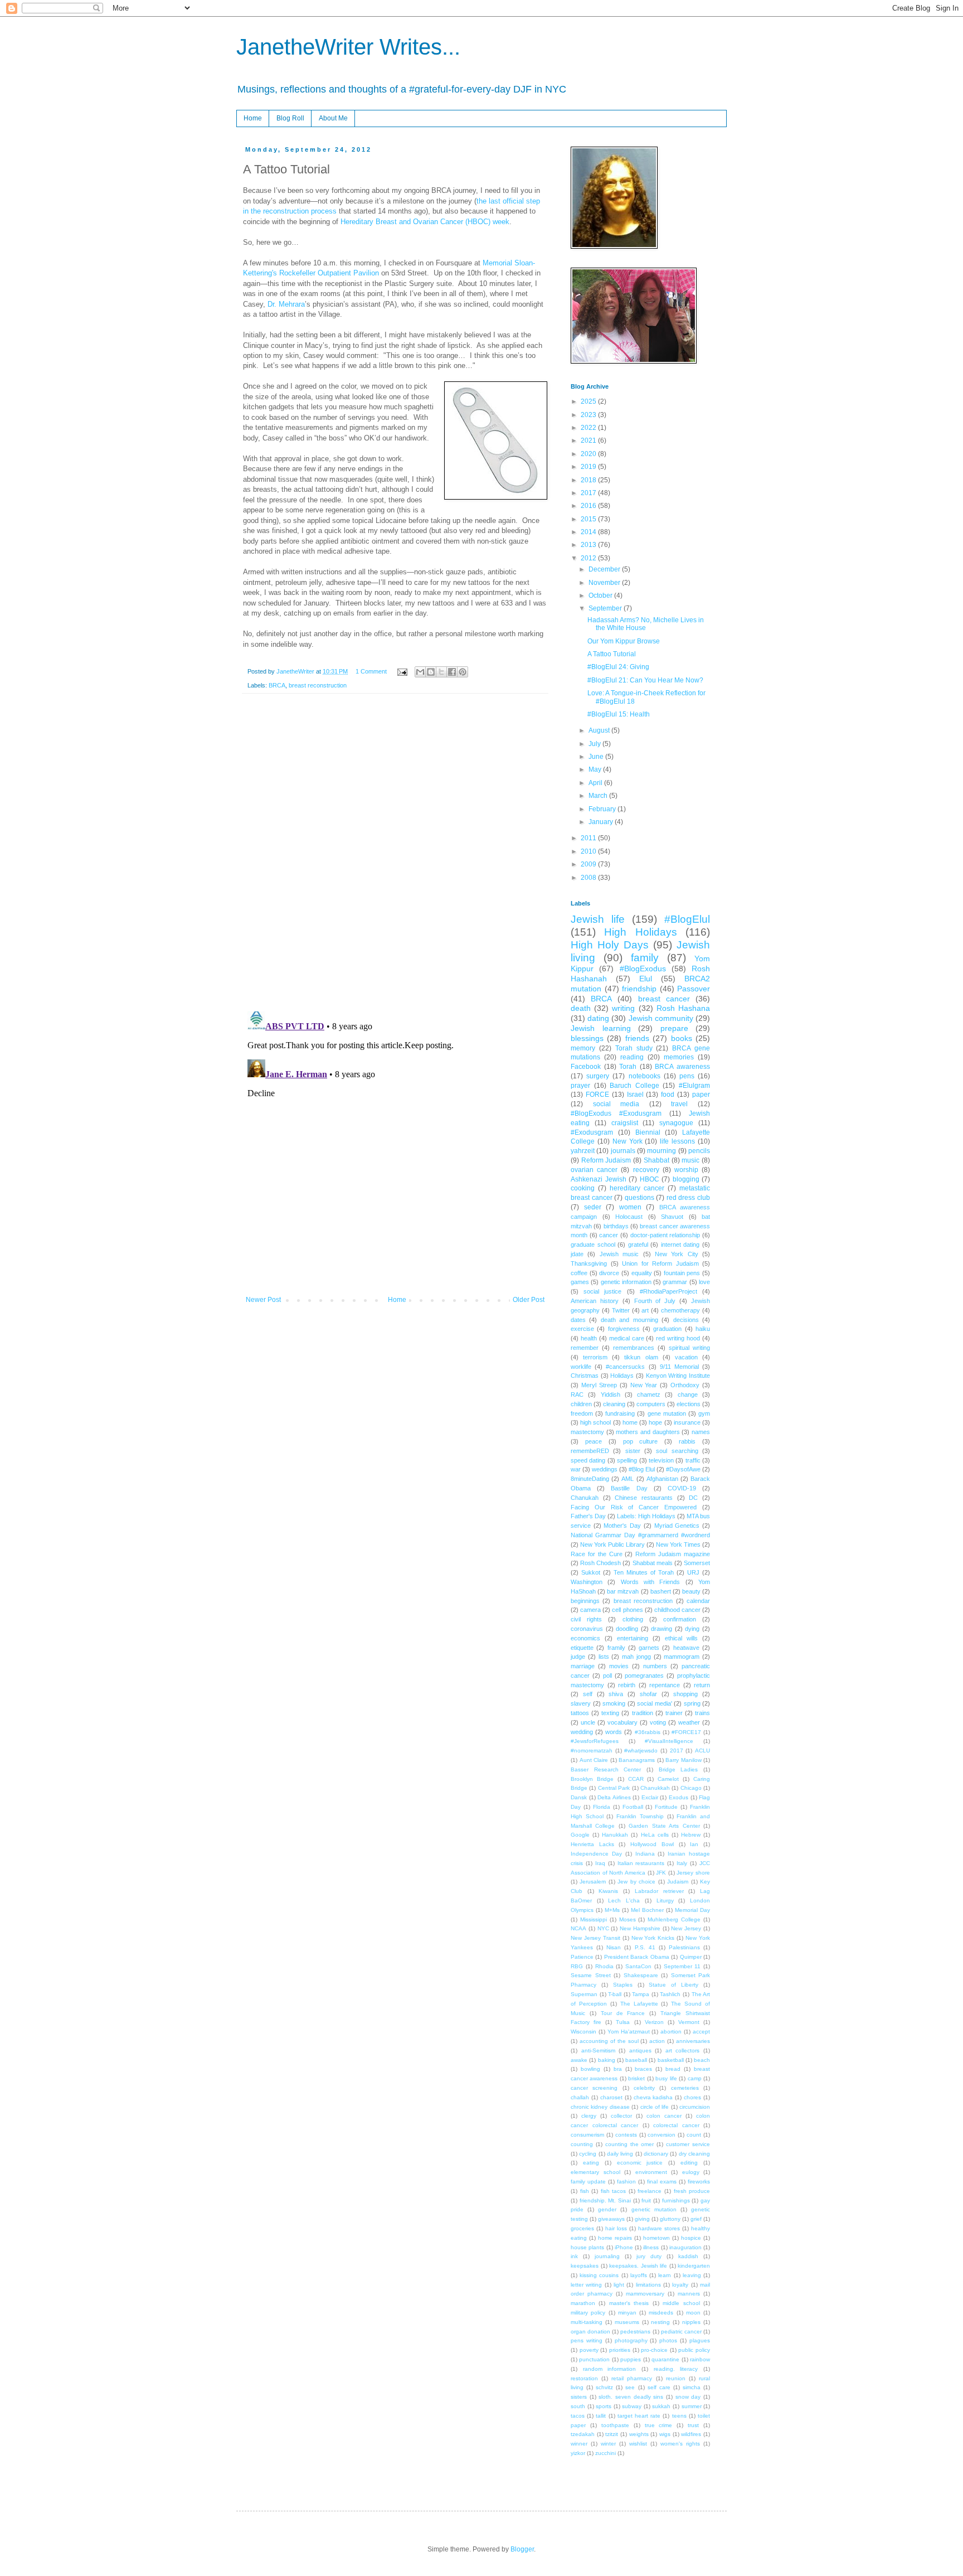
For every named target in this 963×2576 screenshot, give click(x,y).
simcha (692, 2387)
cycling (588, 2154)
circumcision (695, 2107)
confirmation (680, 1619)
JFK (661, 1873)
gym (704, 1413)
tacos (578, 2416)
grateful (638, 1245)
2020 (589, 454)
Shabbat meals (653, 1563)
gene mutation (667, 1413)
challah (580, 2097)
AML (628, 1479)
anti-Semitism (598, 2050)
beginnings (585, 1601)
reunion (676, 2378)
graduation (667, 1329)
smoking (614, 1703)
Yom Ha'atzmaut (629, 2032)
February (603, 809)
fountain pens (682, 1273)
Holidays (622, 1376)
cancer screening (594, 2088)
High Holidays (640, 932)
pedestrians (635, 2332)
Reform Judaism (606, 1160)
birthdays (616, 1226)
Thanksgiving (589, 1263)
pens (687, 1076)
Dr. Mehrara (286, 304)
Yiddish (611, 1394)
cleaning (614, 1404)
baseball (636, 2060)
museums (627, 2322)
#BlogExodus (643, 969)
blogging (686, 1179)
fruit (646, 2200)
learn (665, 2275)
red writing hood (678, 1338)
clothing (633, 1619)
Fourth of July (655, 1301)
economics (585, 1638)
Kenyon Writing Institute (678, 1376)
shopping (685, 1694)
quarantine (665, 2359)
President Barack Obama (637, 1957)
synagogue (676, 1123)
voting (658, 1722)
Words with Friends (651, 1582)
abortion (671, 2032)
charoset (611, 2097)
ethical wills (681, 1638)
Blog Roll (290, 118)
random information (610, 2369)
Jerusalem (593, 1882)
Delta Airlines (614, 1797)
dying (692, 1629)
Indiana (645, 1854)
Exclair (650, 1797)
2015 (589, 519)
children (581, 1404)
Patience (582, 1957)
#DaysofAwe (683, 1469)
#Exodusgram (592, 1132)
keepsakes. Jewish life (638, 2266)
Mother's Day (622, 1526)
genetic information (626, 1282)
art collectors (683, 2050)
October (601, 595)
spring (692, 1703)
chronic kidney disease (600, 2107)
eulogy (691, 2172)
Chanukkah (655, 1788)
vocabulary (622, 1722)
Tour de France (623, 2013)
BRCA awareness (682, 1067)
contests (626, 2135)
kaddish (688, 2256)
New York (628, 1141)
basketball (671, 2060)
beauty (691, 1591)
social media (616, 1104)
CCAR (636, 1779)
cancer (609, 1235)
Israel (635, 1095)
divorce (609, 1273)
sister (633, 1451)
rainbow (700, 2359)
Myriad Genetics (677, 1526)
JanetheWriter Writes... (348, 47)
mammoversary (645, 2294)
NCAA (578, 1928)
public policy (694, 2350)
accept (701, 2032)
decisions (686, 1320)
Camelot (668, 1779)
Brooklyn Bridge (592, 1779)
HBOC (650, 1179)
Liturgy (665, 1900)
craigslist (625, 1123)
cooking (583, 1188)
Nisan (614, 1947)
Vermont (689, 2022)
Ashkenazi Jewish (599, 1179)
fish (585, 2191)
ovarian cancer (594, 1170)
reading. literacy (676, 2369)
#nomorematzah (592, 1751)
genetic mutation (654, 2209)
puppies (631, 2359)
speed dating (588, 1460)
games (580, 1282)
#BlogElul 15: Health (619, 714)
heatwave (686, 1648)
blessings (587, 1038)
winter (608, 2444)
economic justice (640, 2163)
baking (607, 2060)
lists (604, 1657)
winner (579, 2444)
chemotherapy (680, 1310)
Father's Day (588, 1516)
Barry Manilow (684, 1760)
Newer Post (263, 1300)
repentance (665, 1685)
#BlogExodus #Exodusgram (616, 1113)
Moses (628, 1919)
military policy (588, 2313)
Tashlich (670, 1994)
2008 (589, 878)
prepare (674, 1028)
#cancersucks (625, 1367)
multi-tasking (587, 2322)
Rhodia (604, 1966)
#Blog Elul (642, 1469)
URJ (693, 1572)
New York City (677, 1254)
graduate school (593, 1245)
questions (639, 1198)
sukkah (661, 2406)
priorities (620, 2350)
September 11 (682, 1966)
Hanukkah (615, 1835)
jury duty (649, 2256)
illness (651, 2247)
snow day (688, 2397)
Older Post (529, 1300)
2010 (589, 851)
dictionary (656, 2154)
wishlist (638, 2444)
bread (673, 2069)
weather (689, 1722)
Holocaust (629, 1217)
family (645, 958)
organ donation (590, 2332)
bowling (590, 2069)
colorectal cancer (676, 2125)
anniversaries (693, 2041)
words (614, 1732)
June (597, 757)
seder (593, 1207)
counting (582, 2144)
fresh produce (692, 2191)
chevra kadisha (653, 2097)
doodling (627, 1629)
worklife (581, 1367)
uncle (588, 1722)
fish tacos (614, 2191)
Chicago (691, 1788)
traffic (693, 1460)
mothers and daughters (648, 1432)
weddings (605, 1469)
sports (604, 2406)
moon (693, 2313)
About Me (333, 118)
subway (632, 2406)
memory (583, 1048)
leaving (692, 2275)
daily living (620, 2154)
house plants (587, 2247)
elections (689, 1404)
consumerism (587, 2135)
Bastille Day (629, 1488)
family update (588, 2182)
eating (591, 2163)
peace (594, 1441)
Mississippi (594, 1919)
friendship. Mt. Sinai (605, 2200)
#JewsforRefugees (595, 1741)
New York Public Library (612, 1544)
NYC (603, 1928)
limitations (648, 2285)
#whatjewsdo (641, 1751)
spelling (627, 1460)
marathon (583, 2303)
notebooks (645, 1076)
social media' (655, 1703)
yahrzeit (583, 1151)
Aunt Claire (594, 1760)
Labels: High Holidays (646, 1516)
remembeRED (590, 1451)
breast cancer (664, 999)
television (661, 1460)
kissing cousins (599, 2275)
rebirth (627, 1685)
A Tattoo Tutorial (612, 654)
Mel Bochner (647, 1910)
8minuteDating (590, 1479)
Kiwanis (608, 1891)
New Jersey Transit (595, 1938)
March (599, 796)
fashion (626, 2182)
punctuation (594, 2359)
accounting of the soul (609, 2041)
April (596, 783)
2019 (589, 467)
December (605, 569)
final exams (662, 2182)
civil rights (586, 1619)
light (619, 2285)
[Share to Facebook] (452, 672)
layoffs (639, 2275)
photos (668, 2340)
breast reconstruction (318, 685)
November (605, 583)
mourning (662, 1151)
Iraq (600, 1863)
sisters (579, 2397)
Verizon (654, 2022)
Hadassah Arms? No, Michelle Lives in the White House (646, 624)
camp (695, 2078)
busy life (666, 2078)
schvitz (604, 2387)
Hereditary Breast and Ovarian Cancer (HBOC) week (425, 222)
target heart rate (639, 2416)
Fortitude (666, 1807)
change (688, 1394)
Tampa (641, 1994)
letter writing (586, 2285)
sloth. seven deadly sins (631, 2397)
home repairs (615, 2238)
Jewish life (598, 919)
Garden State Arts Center (664, 1826)
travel (679, 1104)
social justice (602, 1291)
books (682, 1038)
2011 (589, 838)
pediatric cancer (681, 2332)
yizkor (578, 2453)
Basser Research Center (606, 1769)
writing (623, 1008)
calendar (698, 1601)
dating (598, 1018)
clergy (589, 2116)
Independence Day (596, 1854)
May (596, 769)
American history (595, 1301)
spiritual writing (689, 1348)
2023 (589, 415)
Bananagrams (637, 1760)
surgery (598, 1076)
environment (651, 2172)
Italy (682, 1863)
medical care (627, 1338)
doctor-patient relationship (665, 1235)
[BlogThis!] (431, 672)
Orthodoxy (685, 1385)
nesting (660, 2322)
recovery (646, 1170)
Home (253, 118)
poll (607, 1676)
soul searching (677, 1451)
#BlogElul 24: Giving (618, 667)
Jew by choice (636, 1882)
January (602, 822)
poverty (589, 2350)
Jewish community (661, 1018)
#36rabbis (648, 1732)
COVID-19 (682, 1488)
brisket (636, 2078)
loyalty (680, 2285)
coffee (579, 1273)
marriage (583, 1666)
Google (580, 1835)
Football (633, 1807)
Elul (646, 979)
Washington (587, 1582)
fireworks (699, 2182)
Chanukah (585, 1498)
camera (590, 1610)
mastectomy (587, 1432)
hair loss (616, 2228)
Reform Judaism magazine (673, 1554)
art (645, 1310)
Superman (584, 1994)
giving (642, 2219)
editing (689, 2163)
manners (689, 2294)
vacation (686, 1357)
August (600, 730)
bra (618, 2069)
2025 (589, 401)
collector (621, 2116)
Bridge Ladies (679, 1769)
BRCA (277, 685)
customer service (688, 2144)
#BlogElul (687, 919)
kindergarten (694, 2266)
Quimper (691, 1957)
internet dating (680, 1245)
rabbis (687, 1441)
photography (631, 2340)
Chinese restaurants (644, 1498)
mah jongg (636, 1657)
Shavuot (672, 1217)
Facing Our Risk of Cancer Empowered (634, 1507)
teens (679, 2416)
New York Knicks (653, 1938)
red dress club (688, 1198)
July (595, 744)
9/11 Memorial (679, 1367)
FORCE (597, 1095)
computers (651, 1404)
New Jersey (686, 1928)
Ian (694, 1844)
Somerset (697, 1563)
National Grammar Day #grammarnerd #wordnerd (640, 1535)
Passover (694, 989)
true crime (659, 2425)
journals (623, 1151)
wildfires (691, 2434)
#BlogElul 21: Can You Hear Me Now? (645, 680)
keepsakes (585, 2266)
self (588, 1694)
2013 (589, 545)
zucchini (605, 2453)
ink (574, 2256)
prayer (580, 1086)
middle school (681, 2303)
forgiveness (624, 1329)
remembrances (634, 1348)
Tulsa (623, 2022)
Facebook (586, 1067)
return (702, 1685)
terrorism (595, 1357)
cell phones (627, 1610)
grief (696, 2219)
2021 (589, 440)
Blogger (522, 2549)
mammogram (682, 1657)
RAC (577, 1394)
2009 (589, 864)
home (630, 1422)
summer (692, 2406)
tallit (601, 2416)
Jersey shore (693, 1873)
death (581, 1008)
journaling (607, 2256)
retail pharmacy (632, 2378)
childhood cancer (677, 1610)
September (606, 608)
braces (643, 2069)
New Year (644, 1385)
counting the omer (630, 2144)
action (657, 2041)
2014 (589, 532)
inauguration (685, 2247)
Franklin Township (640, 1816)
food (668, 1095)
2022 (589, 428)
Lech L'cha (624, 1900)
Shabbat (656, 1160)
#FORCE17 (686, 1732)
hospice (691, 2238)
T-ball (615, 1994)
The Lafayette (639, 2004)
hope (655, 1422)
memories (679, 1057)
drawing (662, 1629)
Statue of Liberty (673, 1985)
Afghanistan (662, 1479)
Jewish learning (601, 1028)
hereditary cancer (637, 1188)
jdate (577, 1254)
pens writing (587, 2340)
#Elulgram (694, 1086)
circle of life (655, 2107)
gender (607, 2209)
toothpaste (615, 2425)
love (704, 1282)
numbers (655, 1666)
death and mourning (629, 1320)
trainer (674, 1713)
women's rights (680, 2444)
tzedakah (583, 2434)
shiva (616, 1694)
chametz (649, 1394)
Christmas (585, 1376)
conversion (662, 2135)
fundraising (620, 1413)
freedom (582, 1413)
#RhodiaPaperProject (668, 1291)
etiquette (582, 1648)
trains (702, 1713)
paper (701, 1095)
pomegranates (644, 1676)
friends (637, 1038)
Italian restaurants (641, 1863)
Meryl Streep (599, 1385)
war (576, 1469)
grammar (675, 1282)
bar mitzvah (623, 1591)
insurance (687, 1422)
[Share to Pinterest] (463, 672)
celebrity (644, 2088)
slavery (581, 1703)
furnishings (676, 2200)
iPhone (624, 2247)
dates (578, 1320)
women (630, 1207)
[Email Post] (402, 671)
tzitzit (612, 2434)
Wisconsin (583, 2032)
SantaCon (638, 1966)
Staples (623, 1985)
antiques (640, 2050)
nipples (691, 2322)
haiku (703, 1329)
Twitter (621, 1310)
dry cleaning (694, 2154)
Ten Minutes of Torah (644, 1572)
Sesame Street (591, 1975)
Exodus (679, 1797)
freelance (650, 2191)
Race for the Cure (597, 1554)
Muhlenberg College (674, 1919)
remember (585, 1348)
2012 (589, 558)
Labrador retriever (659, 1891)
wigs (665, 2434)
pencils (699, 1151)
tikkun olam (641, 1357)
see (630, 2387)
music (690, 1160)
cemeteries (685, 2088)
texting (610, 1713)
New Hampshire (640, 1928)
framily (616, 1648)
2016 (589, 506)
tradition (643, 1713)
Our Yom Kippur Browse (624, 641)
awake (579, 2060)
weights (639, 2434)
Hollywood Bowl (652, 1844)
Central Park (614, 1788)
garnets (649, 1648)
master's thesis (629, 2303)
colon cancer (664, 2116)
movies (619, 1666)
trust (693, 2425)
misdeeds (661, 2313)
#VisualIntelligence (669, 1741)
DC (693, 1498)
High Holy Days (610, 945)
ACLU (702, 1751)
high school (595, 1422)
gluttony (670, 2219)
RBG (577, 1966)
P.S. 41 (645, 1947)
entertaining (633, 1638)
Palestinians (684, 1947)
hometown (656, 2238)
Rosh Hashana (683, 1008)
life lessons (677, 1141)
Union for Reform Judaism (660, 1263)
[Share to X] (441, 672)
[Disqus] (395, 858)
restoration (584, 2378)
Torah (628, 1067)
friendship (639, 989)
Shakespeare (641, 1975)
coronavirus (587, 1629)
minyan (627, 2313)
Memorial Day (692, 1910)
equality (642, 1273)
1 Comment (371, 671)
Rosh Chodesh (600, 1563)
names (701, 1432)
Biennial (648, 1132)
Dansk (579, 1797)
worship (686, 1170)
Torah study (634, 1048)
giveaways (611, 2219)
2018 (589, 480)
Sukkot (591, 1572)
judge (578, 1657)
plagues (700, 2340)
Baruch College (634, 1086)
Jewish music (619, 1254)
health (589, 1338)
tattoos (580, 1713)
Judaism (678, 1882)
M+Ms (612, 1910)
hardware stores (659, 2228)
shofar (648, 1694)
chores (692, 2097)
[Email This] (420, 672)
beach (702, 2060)
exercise (582, 1329)
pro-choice (654, 2350)
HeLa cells (655, 1835)
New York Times (678, 1544)
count (694, 2135)
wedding (582, 1732)
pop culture (641, 1441)
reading (632, 1057)
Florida (602, 1807)
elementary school (595, 2172)
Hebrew (691, 1835)
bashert (661, 1591)
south (578, 2406)
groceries (582, 2228)
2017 (589, 493)
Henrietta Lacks (592, 1844)
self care (659, 2387)
